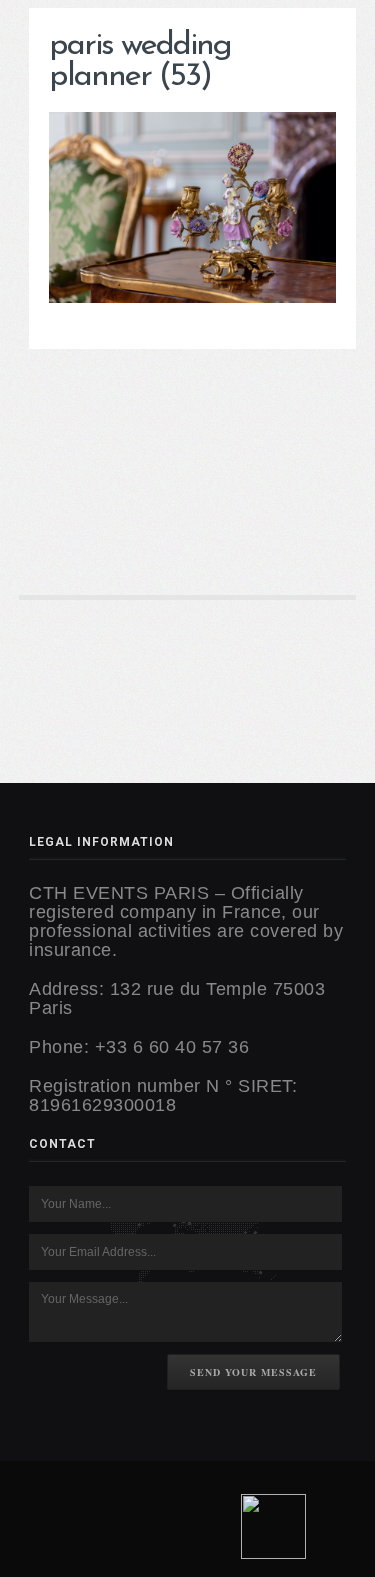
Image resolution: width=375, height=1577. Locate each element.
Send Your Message (253, 1372)
